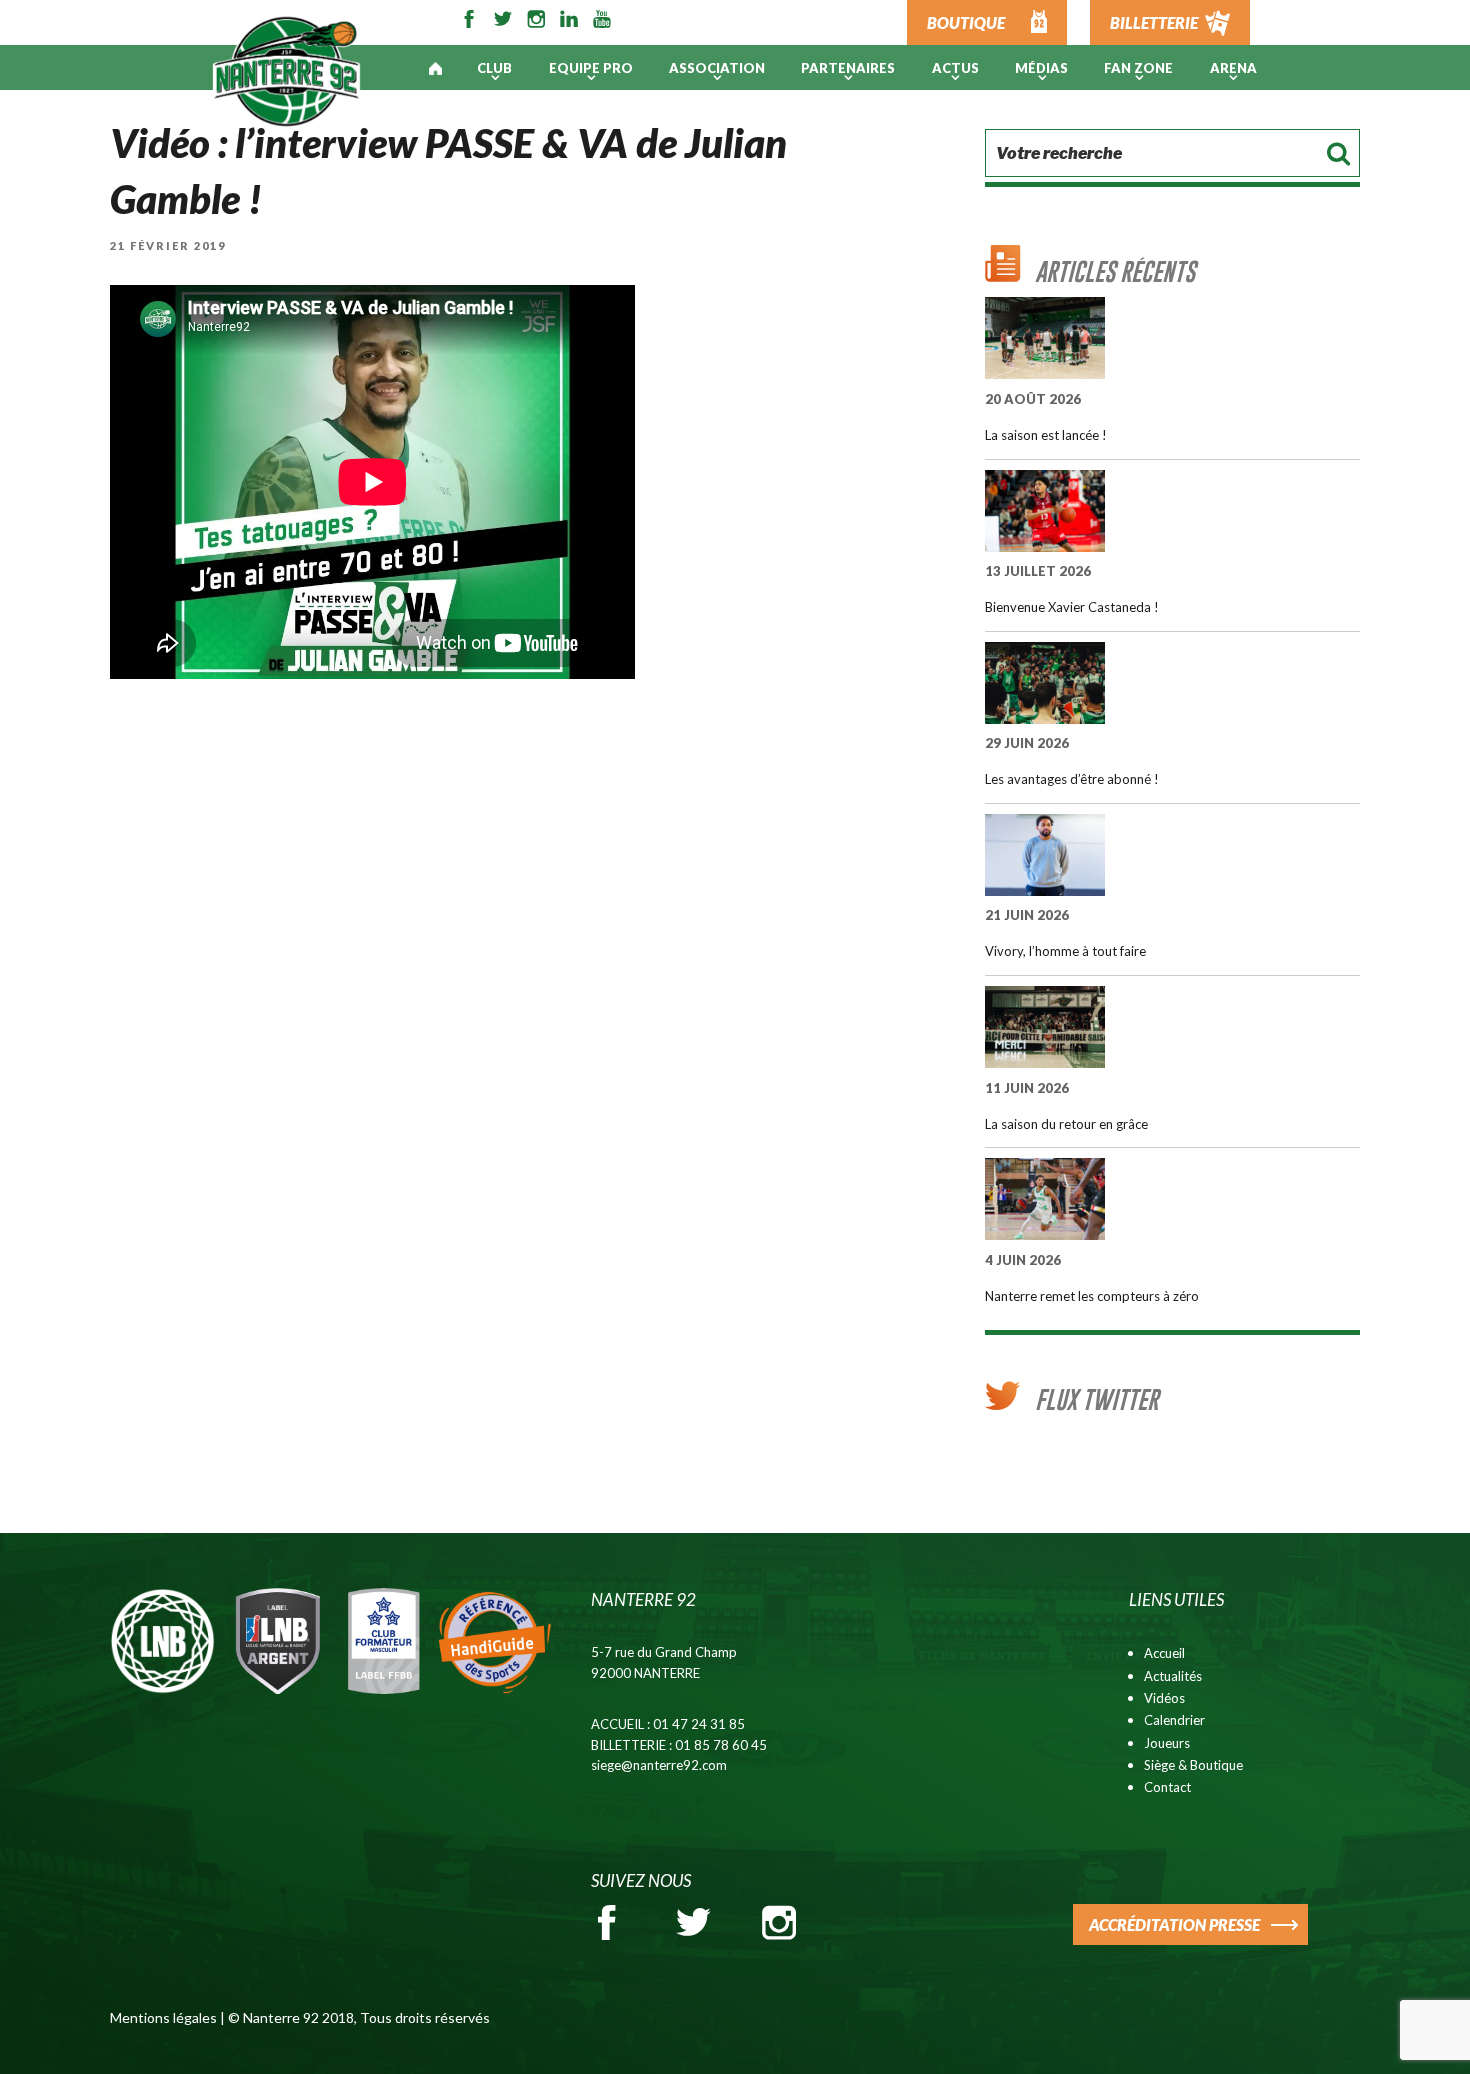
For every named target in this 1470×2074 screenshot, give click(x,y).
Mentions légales (163, 2017)
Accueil (1164, 1653)
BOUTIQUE (966, 22)
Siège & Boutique (1193, 1765)
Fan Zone (1138, 68)
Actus (955, 68)
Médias (1041, 68)
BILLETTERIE (1154, 22)
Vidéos (1164, 1698)
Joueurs (1167, 1743)
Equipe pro (591, 68)
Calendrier (1174, 1720)
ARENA (1233, 68)
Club (494, 68)
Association (717, 68)
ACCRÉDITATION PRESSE (1174, 1924)
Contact (1167, 1787)
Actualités (1173, 1676)
